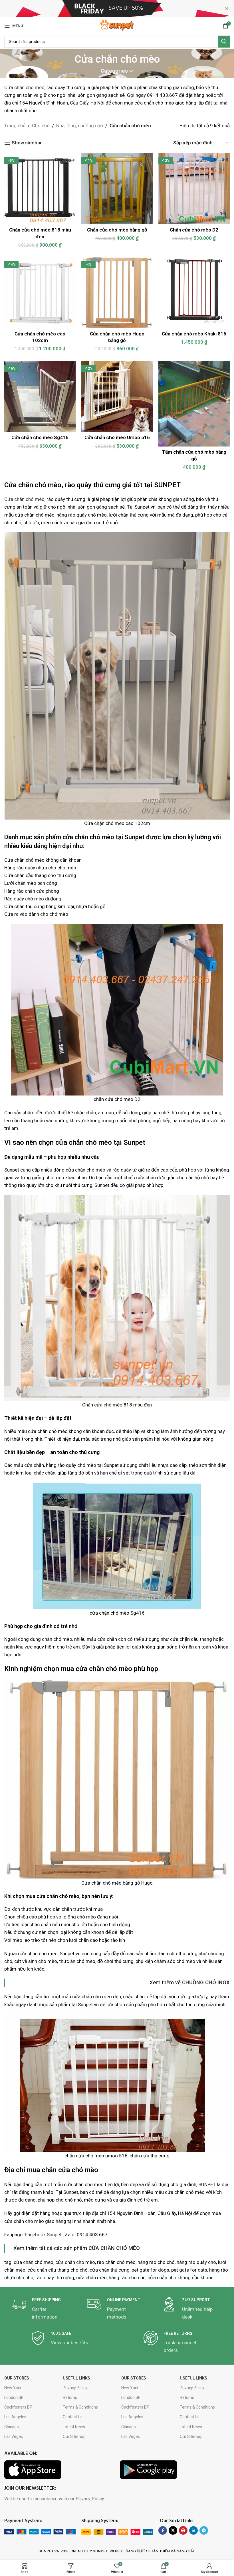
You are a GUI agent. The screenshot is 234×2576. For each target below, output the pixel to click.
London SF (14, 2397)
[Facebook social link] (163, 2530)
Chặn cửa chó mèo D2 (194, 230)
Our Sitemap (74, 2436)
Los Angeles (15, 2417)
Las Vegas (14, 2436)
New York (13, 2388)
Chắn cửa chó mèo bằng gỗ (117, 230)
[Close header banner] (227, 9)
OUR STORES (17, 2378)
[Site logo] (117, 25)
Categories (114, 71)
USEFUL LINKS (76, 2378)
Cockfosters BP (18, 2407)
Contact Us (73, 2417)
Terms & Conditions (80, 2407)
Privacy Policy (75, 2388)
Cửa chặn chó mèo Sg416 (40, 437)
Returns (70, 2397)
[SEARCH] (224, 42)
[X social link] (173, 2530)
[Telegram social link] (204, 2530)
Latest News (74, 2427)
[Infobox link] (42, 2309)
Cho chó (41, 126)
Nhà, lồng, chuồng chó (80, 126)
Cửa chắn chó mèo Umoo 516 (117, 437)
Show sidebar (27, 143)
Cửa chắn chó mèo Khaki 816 (194, 334)
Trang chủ (15, 126)
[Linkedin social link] (193, 2530)
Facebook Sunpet (43, 2235)
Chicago (12, 2427)
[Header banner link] (108, 9)
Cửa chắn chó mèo (24, 87)
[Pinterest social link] (183, 2530)
